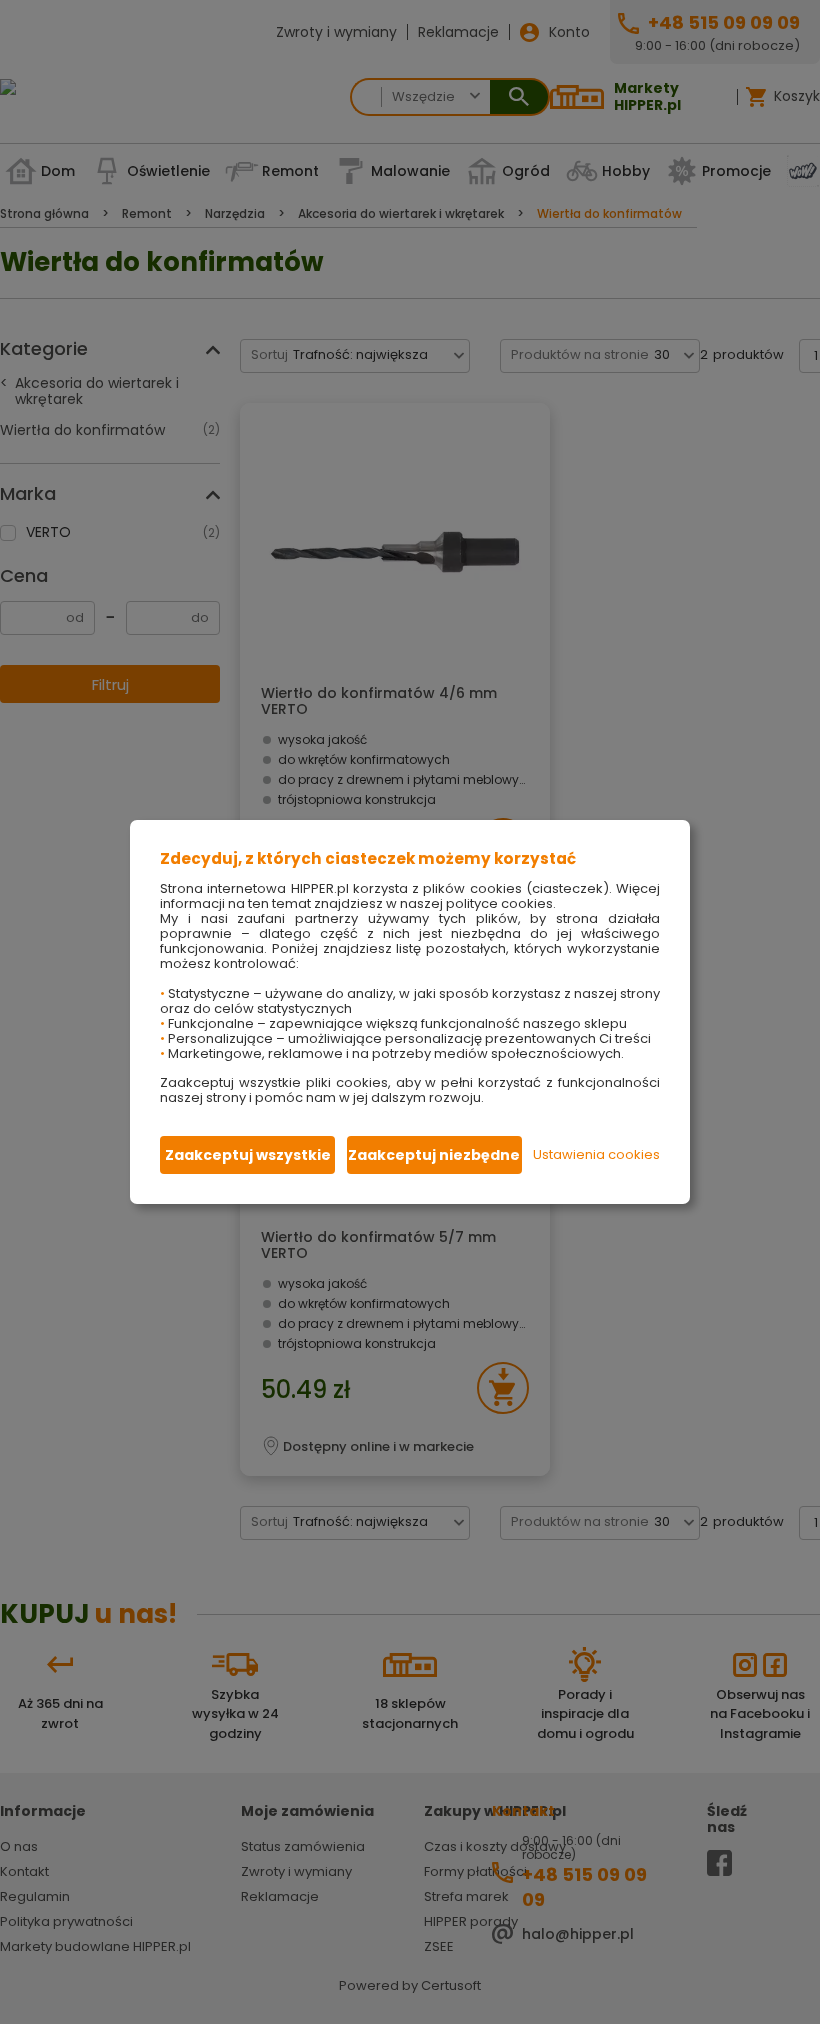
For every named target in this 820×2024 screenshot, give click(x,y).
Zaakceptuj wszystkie (248, 1155)
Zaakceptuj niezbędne (434, 1155)
